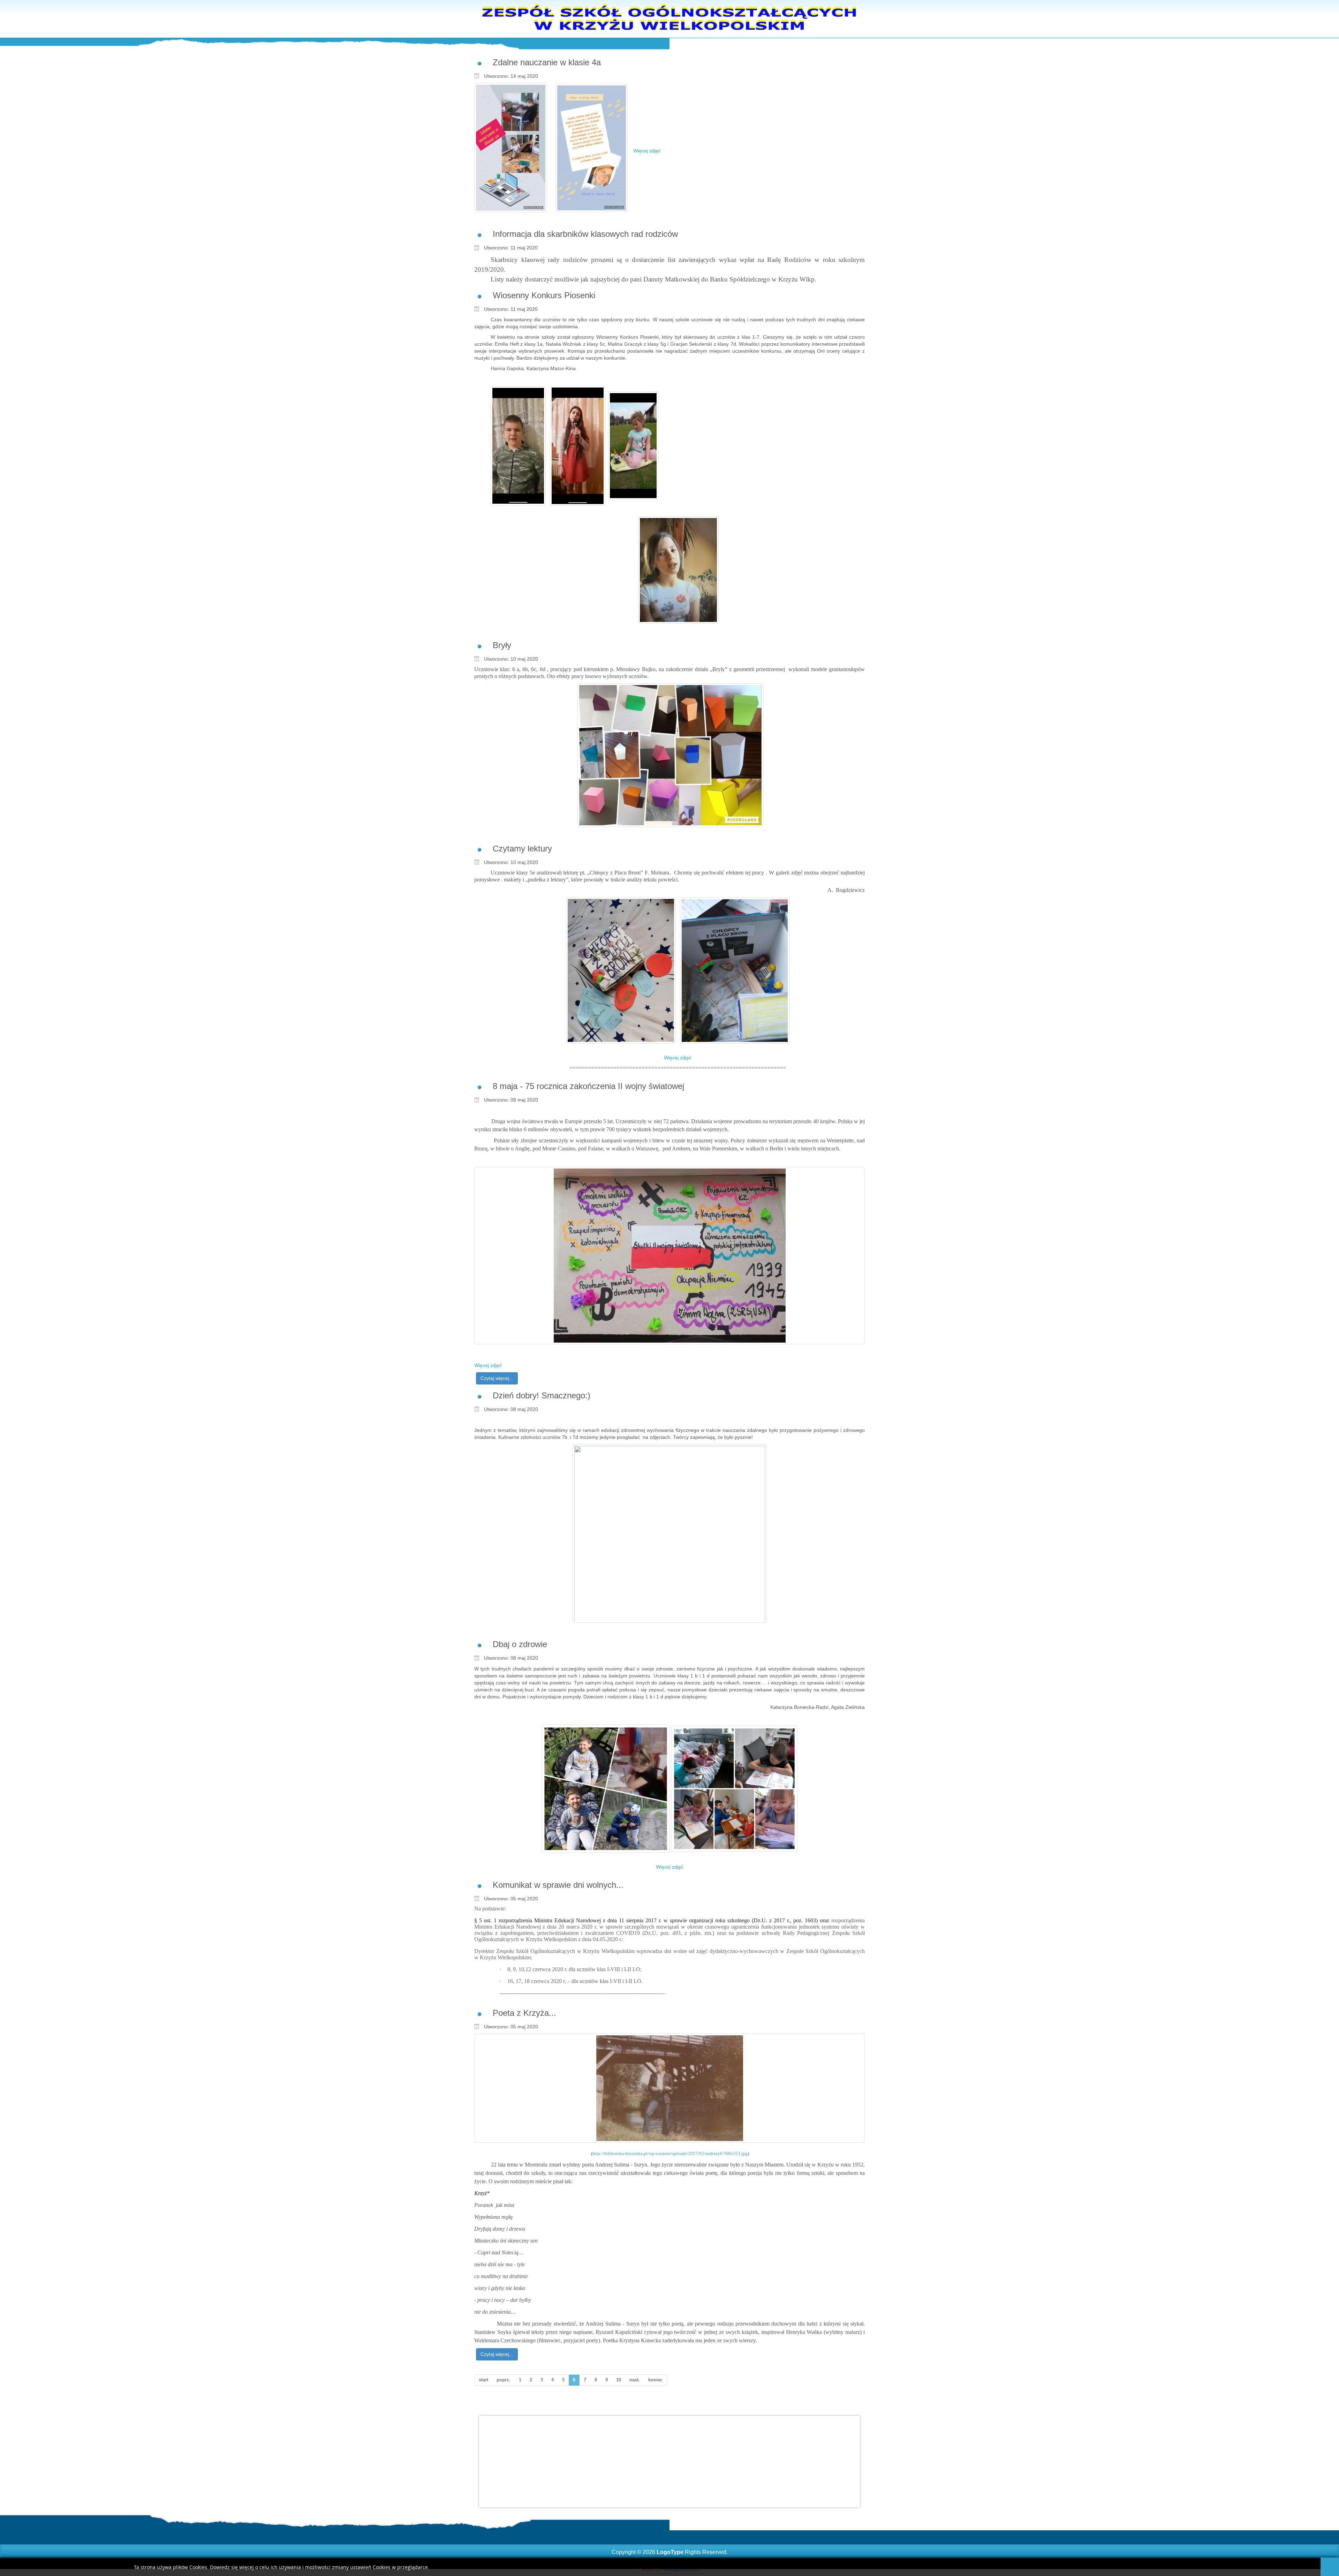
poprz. (504, 2380)
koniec (655, 2380)
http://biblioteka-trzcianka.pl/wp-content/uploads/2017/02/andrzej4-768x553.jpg (670, 2153)
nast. (635, 2380)
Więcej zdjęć (649, 151)
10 (619, 2380)
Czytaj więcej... (497, 1378)
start (483, 2380)
